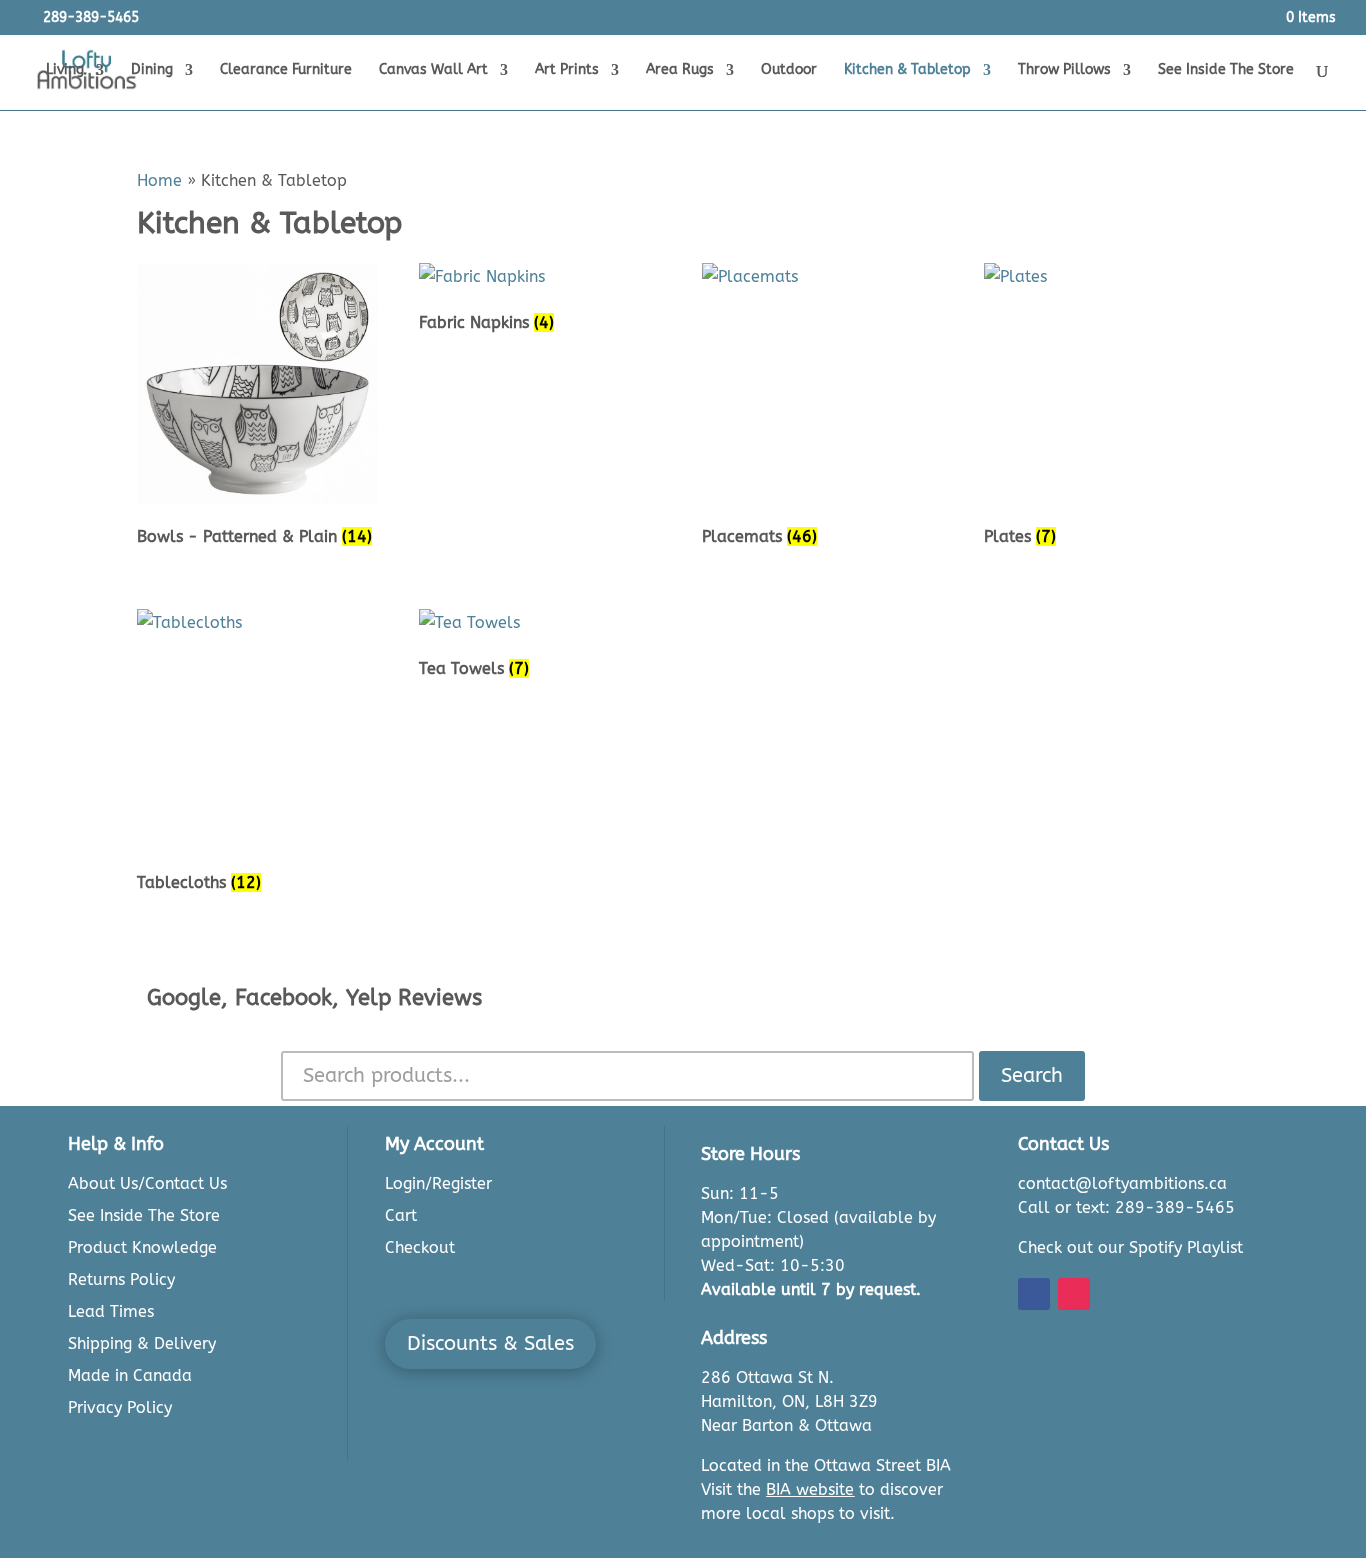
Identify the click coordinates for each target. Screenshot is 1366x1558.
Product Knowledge (142, 1247)
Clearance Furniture (286, 70)
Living (65, 70)
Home (159, 180)
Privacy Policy (120, 1407)
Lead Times (111, 1311)
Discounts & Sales (490, 1343)
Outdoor (789, 70)
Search (1032, 1075)
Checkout (420, 1247)
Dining (152, 70)
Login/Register (438, 1183)
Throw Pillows (1064, 70)
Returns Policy (121, 1279)
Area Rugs (680, 70)
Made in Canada (130, 1375)
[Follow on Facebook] (1034, 1294)
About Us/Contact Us (147, 1183)
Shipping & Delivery (142, 1343)
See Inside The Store (1226, 70)
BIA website (810, 1489)
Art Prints (567, 70)
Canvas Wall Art (433, 70)
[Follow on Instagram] (1074, 1294)
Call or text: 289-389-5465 (1126, 1207)
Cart (401, 1215)
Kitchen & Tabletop (907, 70)
